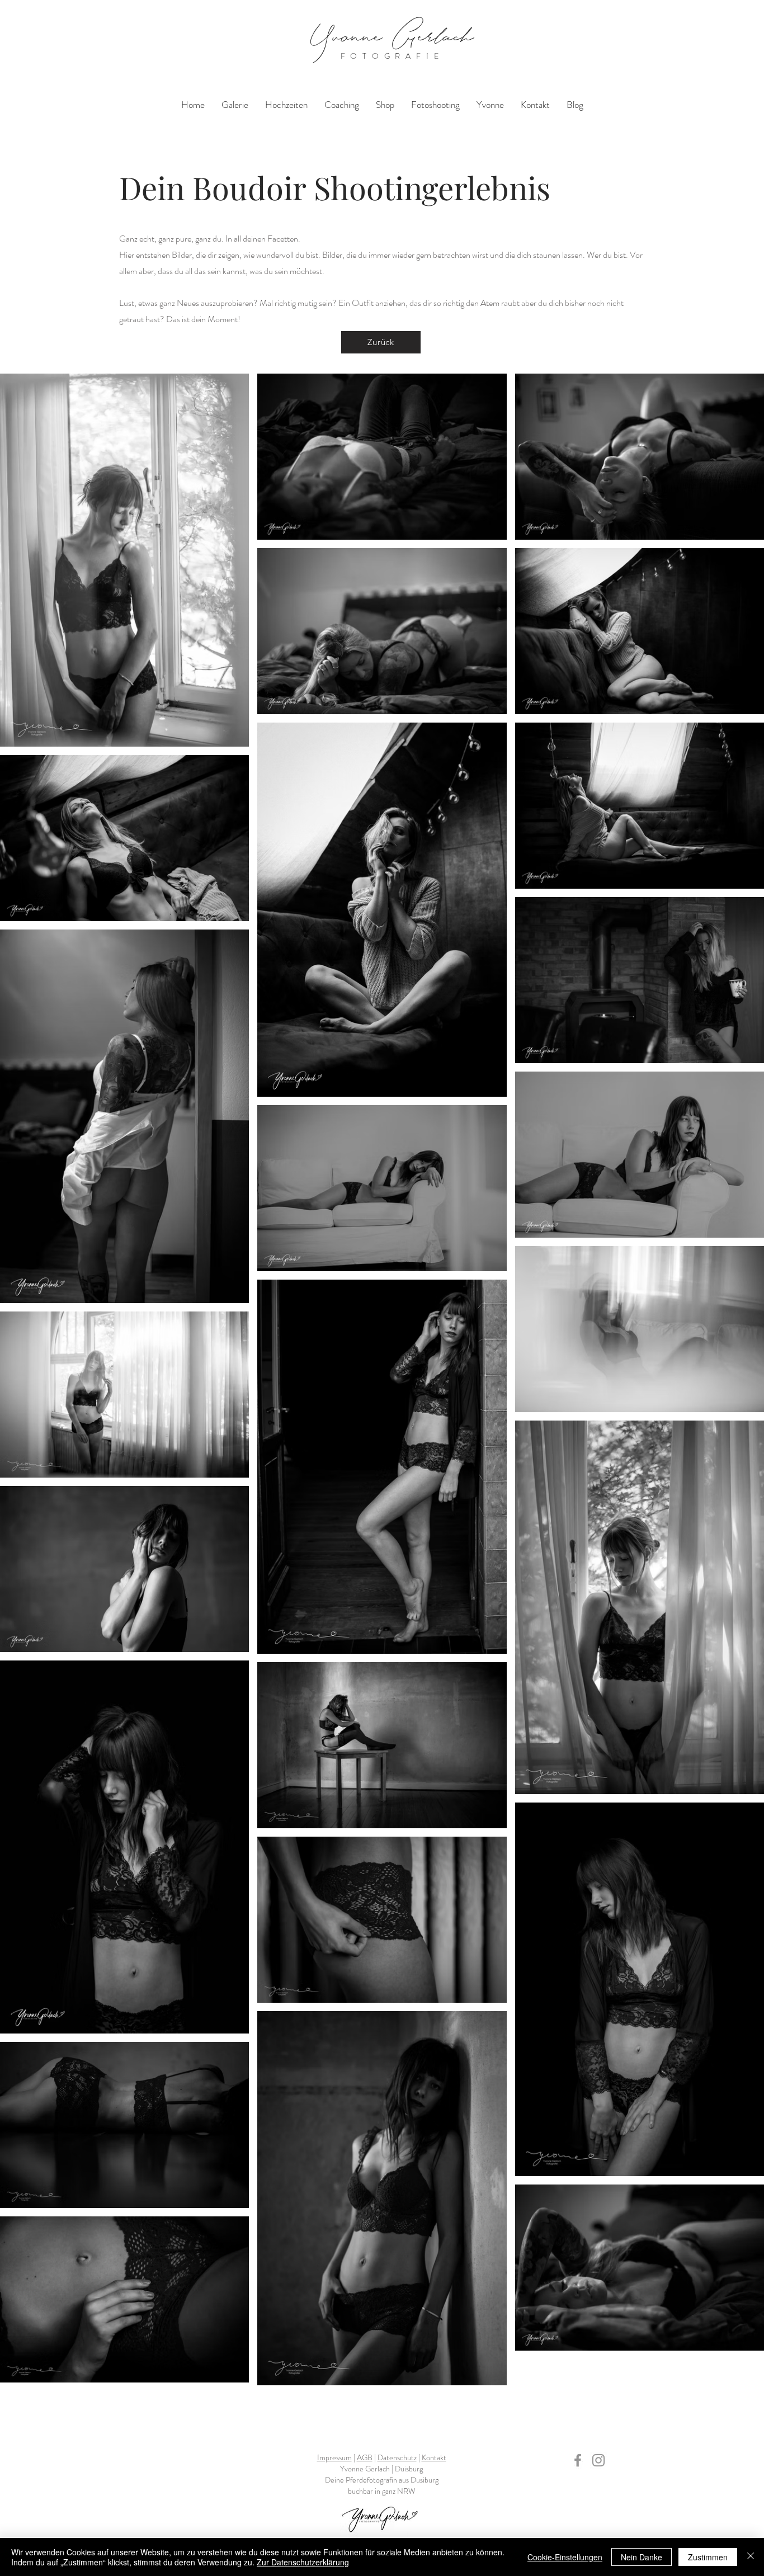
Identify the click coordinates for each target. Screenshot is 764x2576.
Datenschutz (397, 2457)
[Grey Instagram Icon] (598, 2460)
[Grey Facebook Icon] (578, 2460)
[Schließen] (751, 2557)
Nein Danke (642, 2557)
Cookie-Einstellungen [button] (565, 2557)
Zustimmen (708, 2557)
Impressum (334, 2457)
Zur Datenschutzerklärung (303, 2562)
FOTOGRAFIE (392, 56)
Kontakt (434, 2457)
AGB (365, 2457)
